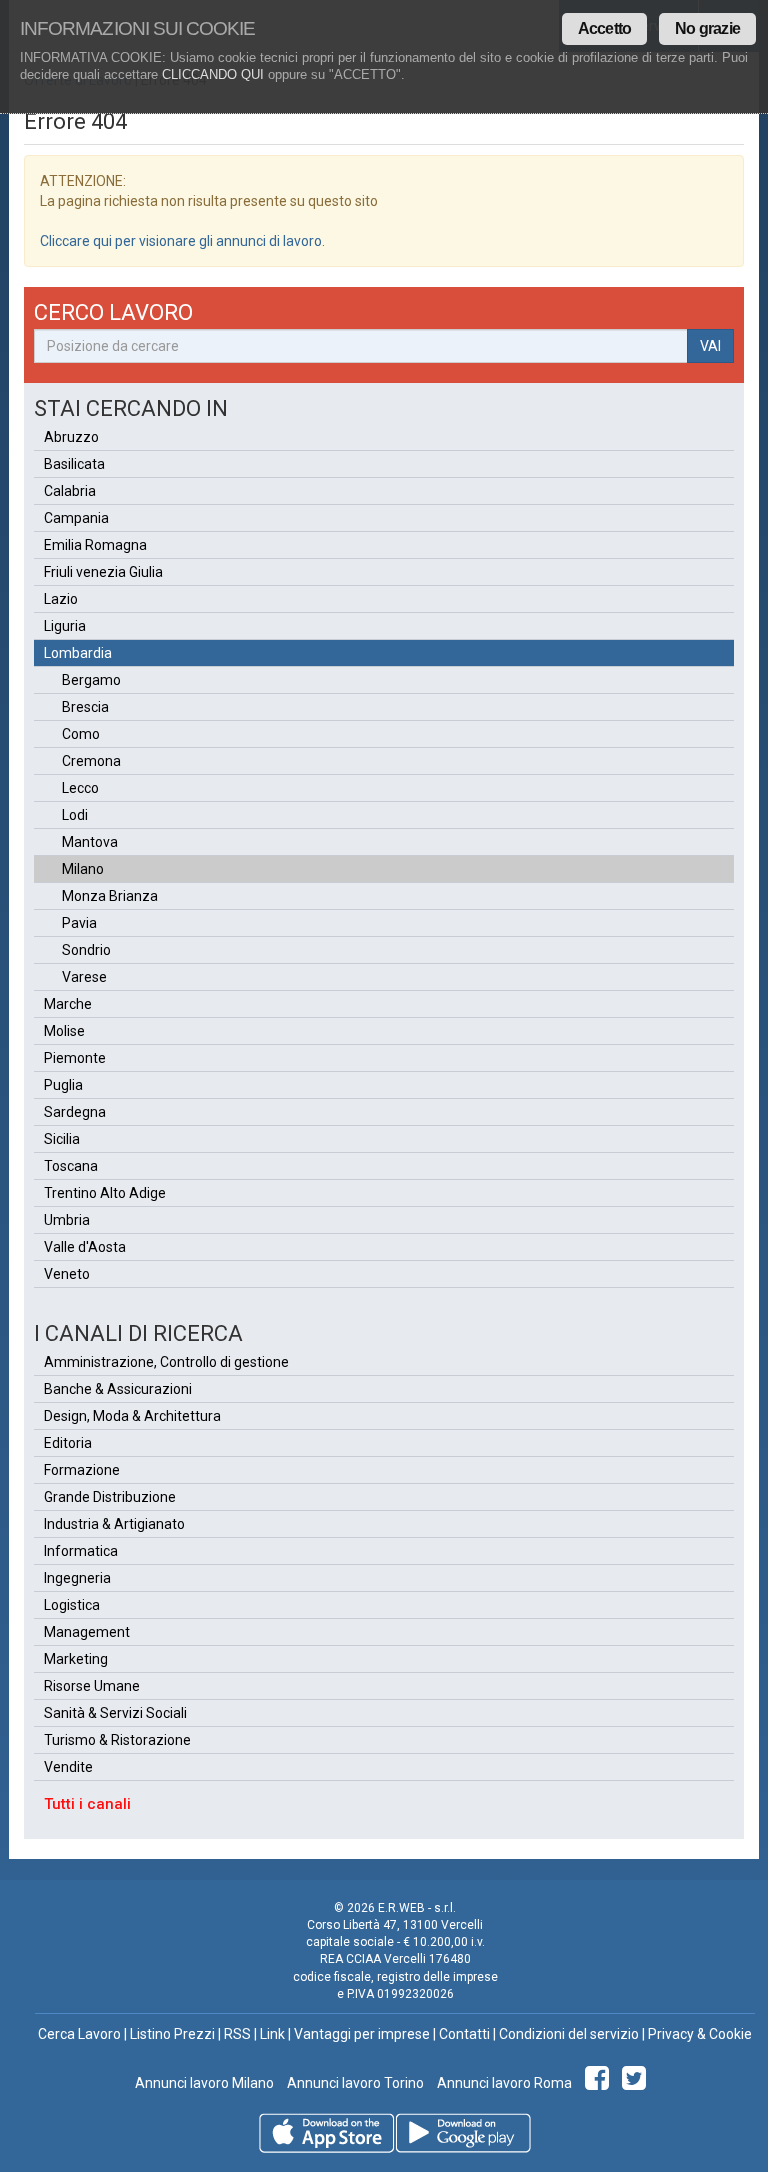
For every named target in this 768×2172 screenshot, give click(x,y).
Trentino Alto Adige (105, 1193)
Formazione (82, 1470)
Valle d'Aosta (85, 1247)
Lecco (80, 788)
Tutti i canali (87, 1804)
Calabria (70, 491)
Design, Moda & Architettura (132, 1416)
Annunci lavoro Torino (354, 2083)
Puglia (63, 1085)
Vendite (68, 1767)
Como (81, 734)
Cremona (91, 761)
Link (272, 2034)
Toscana (71, 1166)
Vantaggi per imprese (362, 2034)
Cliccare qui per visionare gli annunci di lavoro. (182, 241)
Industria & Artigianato (114, 1524)
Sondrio (86, 950)
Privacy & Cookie (700, 2034)
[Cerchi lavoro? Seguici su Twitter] (637, 2083)
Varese (84, 977)
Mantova (90, 842)
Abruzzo (71, 437)
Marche (68, 1004)
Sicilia (62, 1139)
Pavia (79, 923)
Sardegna (75, 1112)
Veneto (67, 1274)
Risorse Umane (92, 1686)
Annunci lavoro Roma (503, 2083)
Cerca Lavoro (79, 2034)
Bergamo (91, 680)
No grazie (707, 28)
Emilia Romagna (95, 545)
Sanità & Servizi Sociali (115, 1713)
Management (87, 1632)
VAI (710, 346)
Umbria (67, 1220)
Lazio (61, 599)
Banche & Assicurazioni (118, 1389)
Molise (64, 1031)
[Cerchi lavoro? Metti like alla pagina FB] (600, 2083)
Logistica (72, 1605)
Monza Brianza (110, 896)
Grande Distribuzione (110, 1497)
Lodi (75, 815)
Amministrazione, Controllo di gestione (166, 1362)
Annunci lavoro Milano (204, 2083)
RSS (237, 2034)
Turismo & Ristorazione (117, 1740)
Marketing (76, 1659)
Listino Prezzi (172, 2034)
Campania (76, 518)
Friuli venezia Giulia (103, 572)
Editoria (68, 1443)
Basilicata (74, 464)
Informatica (81, 1551)
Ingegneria (77, 1578)
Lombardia (78, 653)
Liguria (65, 626)
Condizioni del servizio (569, 2034)
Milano (83, 869)
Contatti (464, 2034)
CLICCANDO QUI (213, 74)
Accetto (604, 28)
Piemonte (75, 1058)
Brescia (85, 707)
